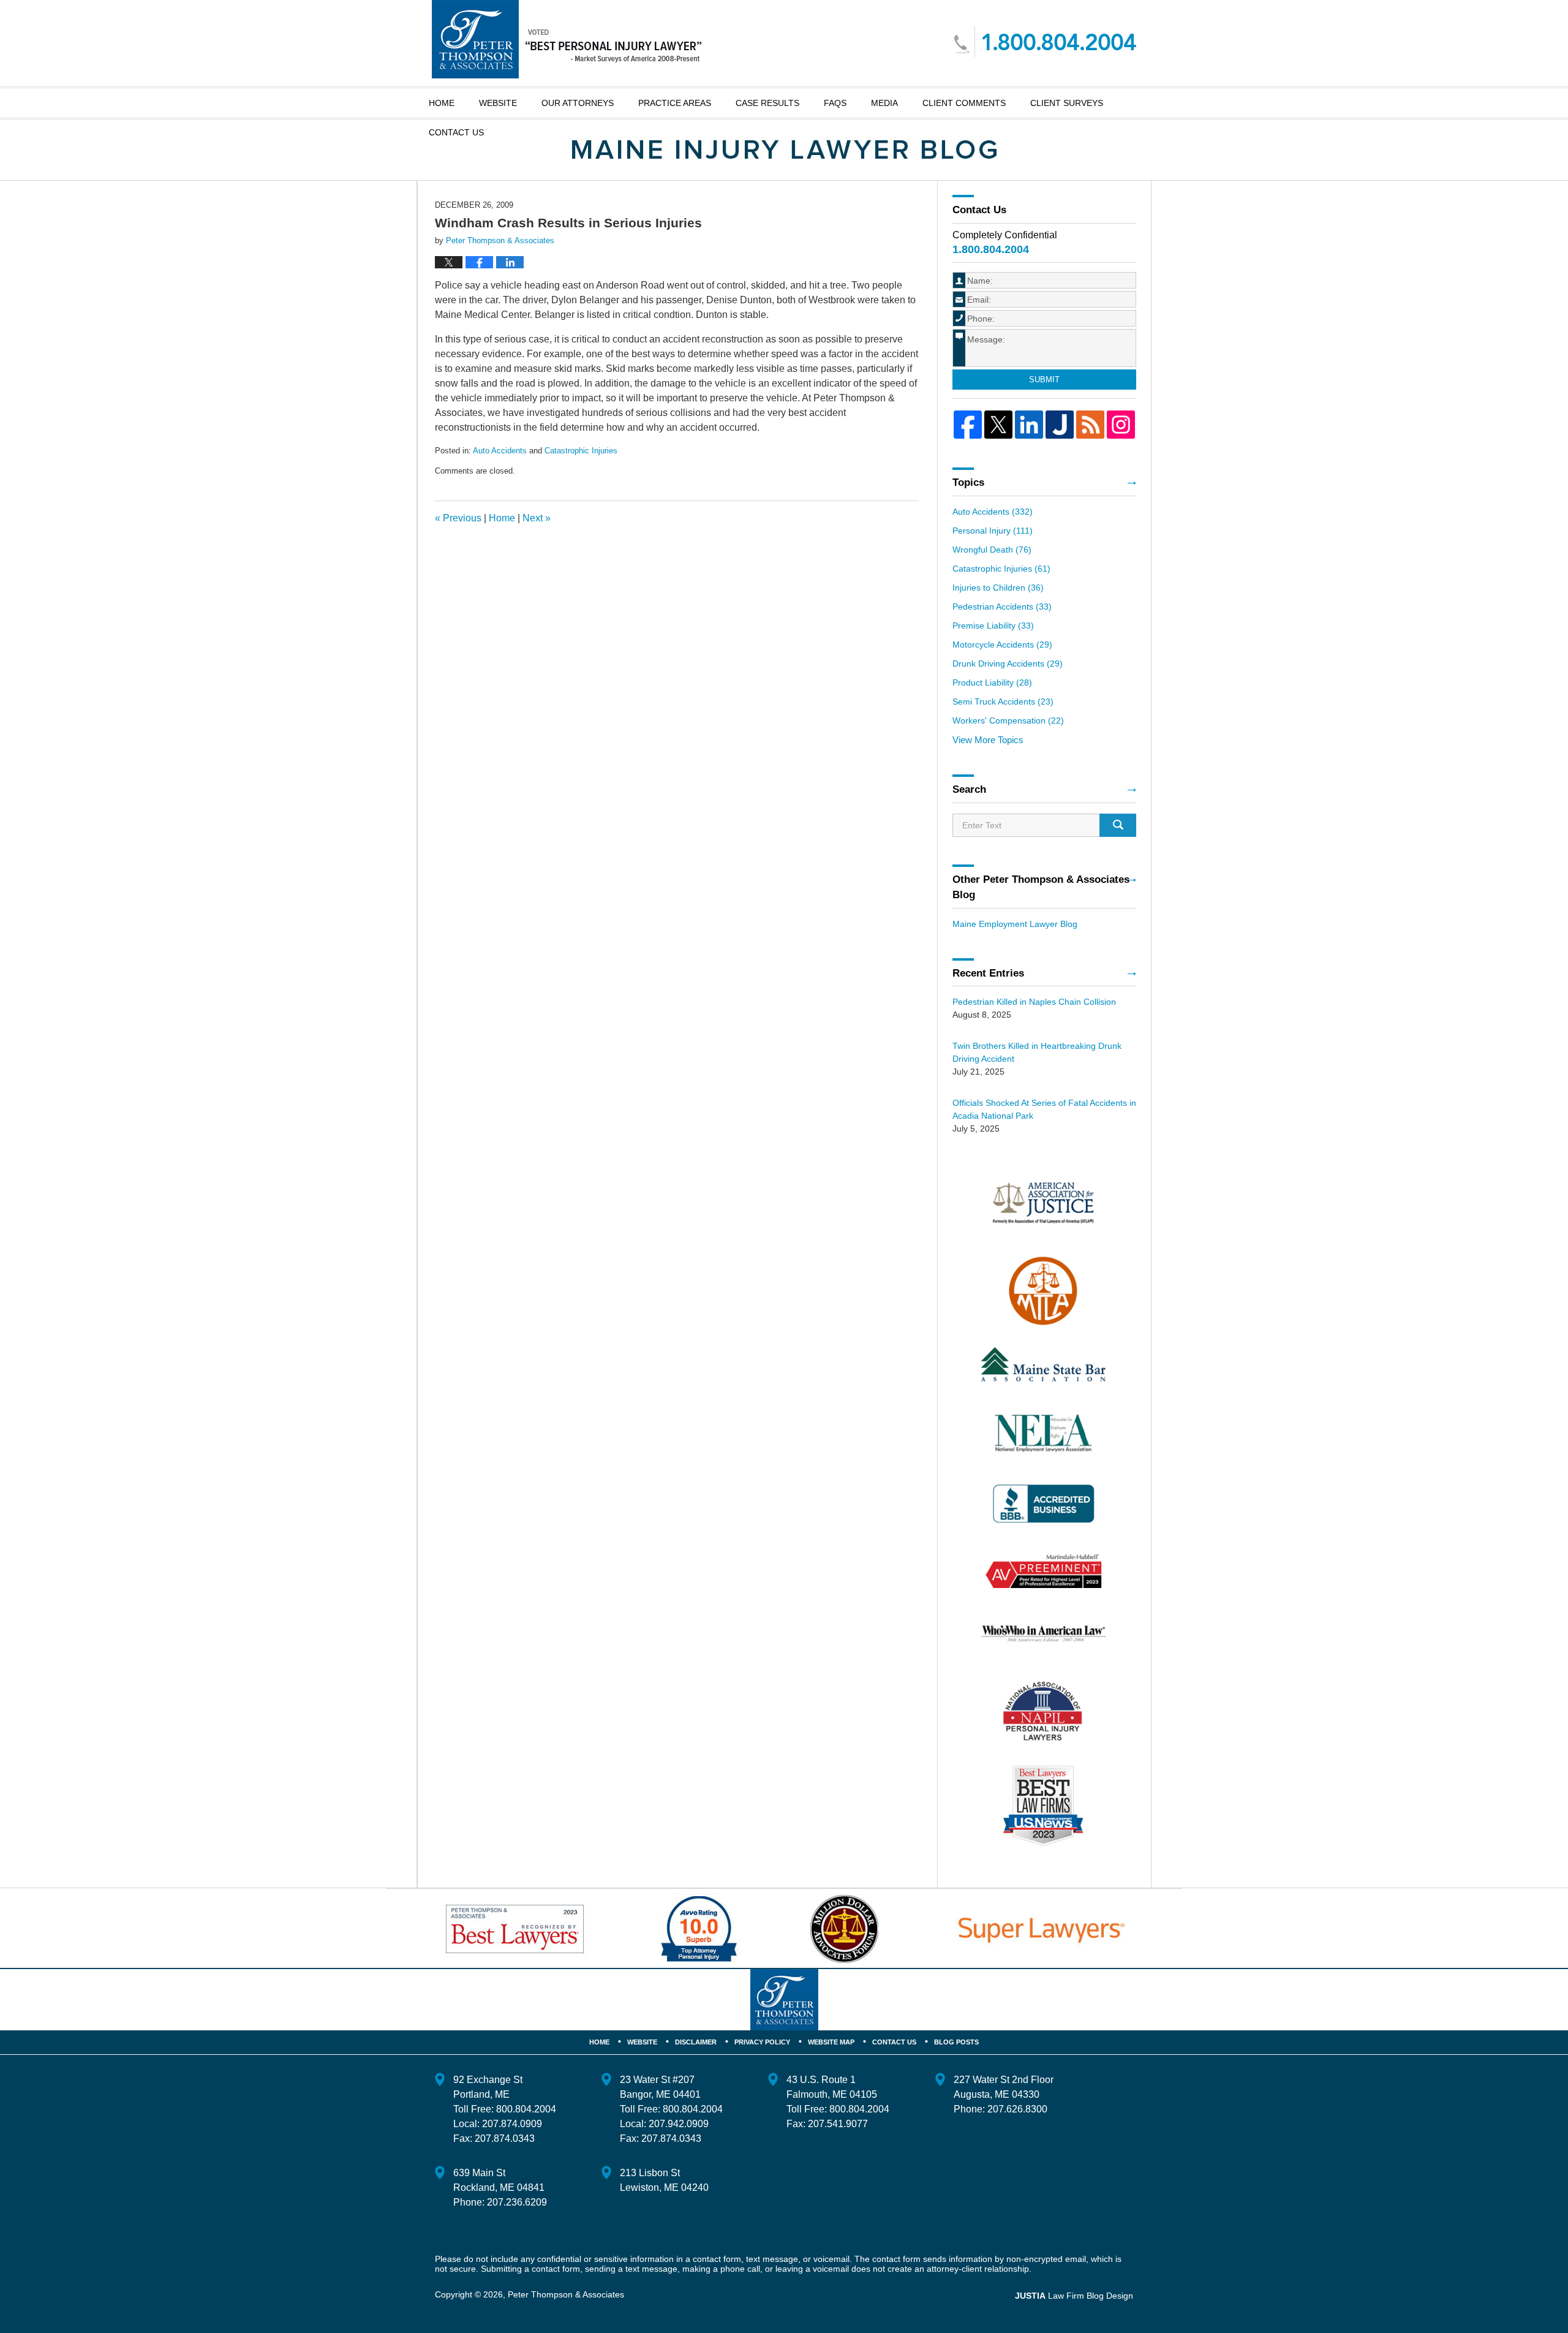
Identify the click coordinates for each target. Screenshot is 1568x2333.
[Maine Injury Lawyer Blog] (784, 150)
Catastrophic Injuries (581, 451)
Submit (1044, 380)
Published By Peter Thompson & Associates (1045, 42)
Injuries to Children (998, 588)
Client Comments (964, 103)
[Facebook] (968, 425)
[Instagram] (1121, 425)
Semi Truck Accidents (1003, 701)
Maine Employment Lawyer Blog (1015, 924)
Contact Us (894, 2042)
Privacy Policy (762, 2042)
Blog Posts (956, 2042)
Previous (458, 518)
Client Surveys (1067, 103)
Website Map (831, 2042)
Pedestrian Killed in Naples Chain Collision (1034, 1002)
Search (1118, 825)
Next (537, 518)
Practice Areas (675, 103)
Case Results (767, 103)
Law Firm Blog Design (1074, 2296)
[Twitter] (998, 425)
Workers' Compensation (1008, 720)
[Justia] (1060, 425)
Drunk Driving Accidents (1008, 664)
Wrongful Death (992, 550)
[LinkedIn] (1029, 425)
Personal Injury (993, 531)
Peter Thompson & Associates (566, 2294)
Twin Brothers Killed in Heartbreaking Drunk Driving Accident (1037, 1052)
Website (498, 103)
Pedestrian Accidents (1002, 607)
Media (884, 103)
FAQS (835, 103)
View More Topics (988, 740)
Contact (456, 132)
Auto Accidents (500, 451)
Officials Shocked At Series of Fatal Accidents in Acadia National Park (1044, 1109)
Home (442, 103)
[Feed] (1090, 425)
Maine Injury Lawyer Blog (567, 39)
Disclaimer (696, 2042)
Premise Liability (993, 626)
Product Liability (992, 683)
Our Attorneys (578, 103)
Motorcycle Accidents (1002, 645)
